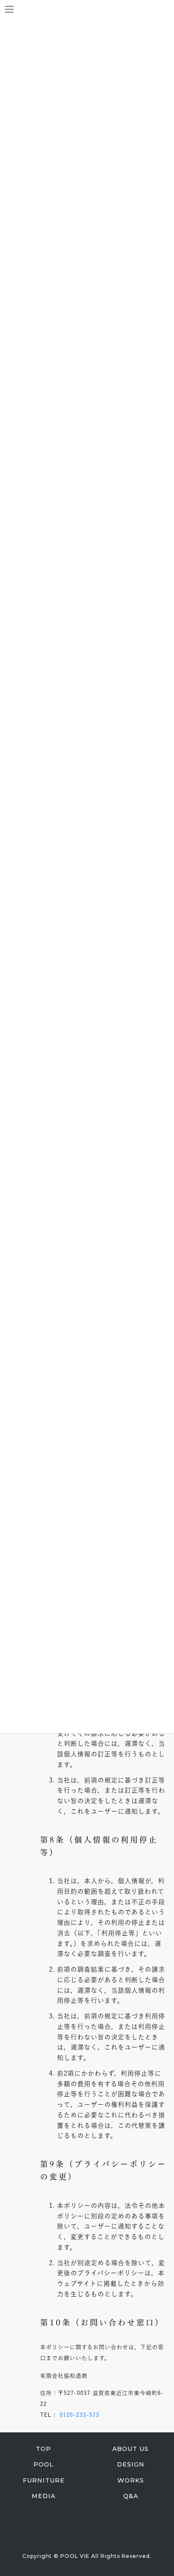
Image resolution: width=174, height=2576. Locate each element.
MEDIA (43, 2496)
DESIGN (131, 2464)
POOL (43, 2464)
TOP (43, 2449)
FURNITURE (44, 2480)
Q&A (131, 2496)
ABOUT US (130, 2449)
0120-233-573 (79, 2415)
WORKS (131, 2480)
